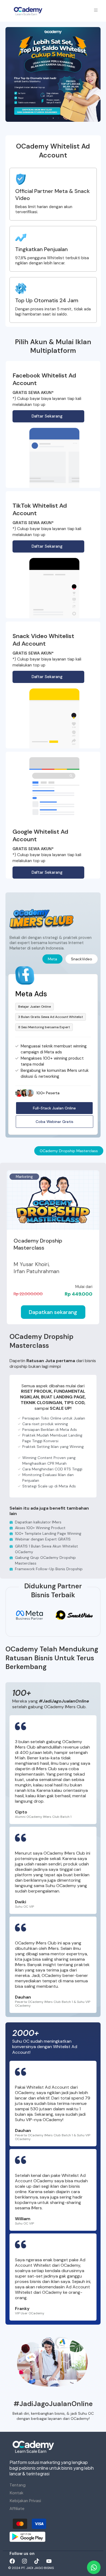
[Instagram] (24, 2561)
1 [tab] (48, 118)
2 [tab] (53, 118)
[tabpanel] (53, 74)
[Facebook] (12, 2561)
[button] (54, 1122)
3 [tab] (58, 118)
